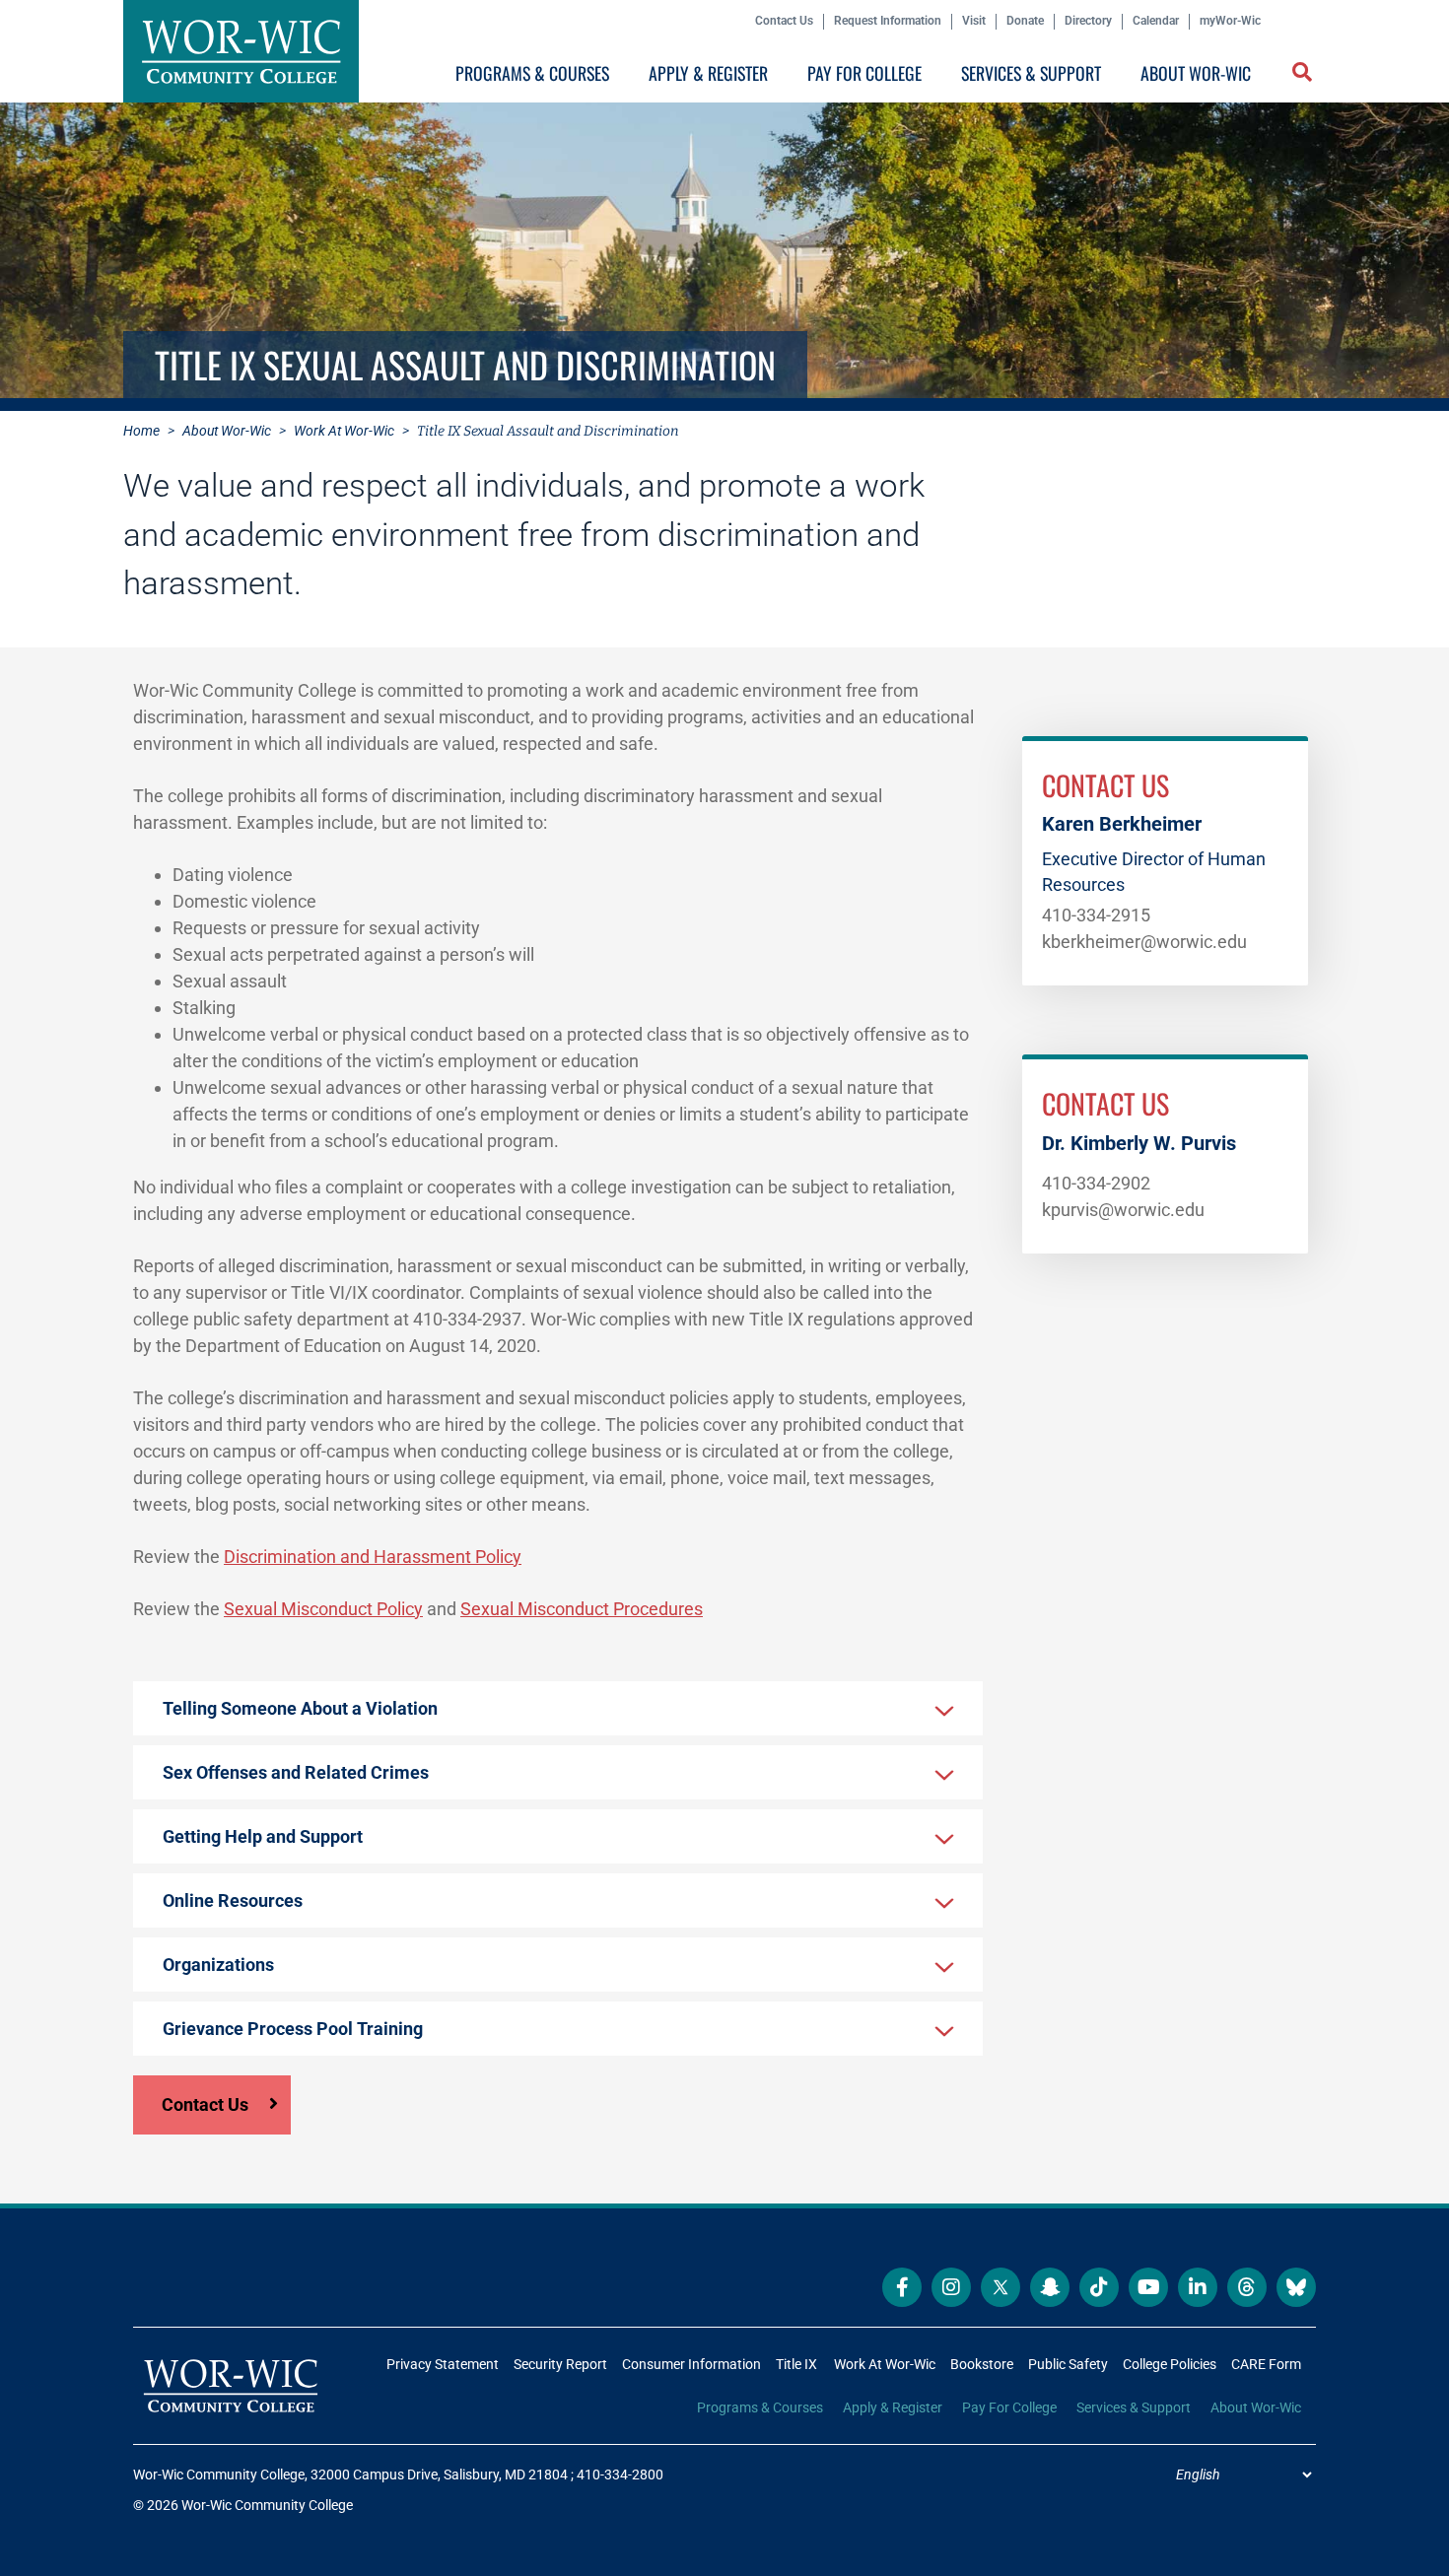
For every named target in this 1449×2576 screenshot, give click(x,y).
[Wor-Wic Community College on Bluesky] (1296, 2287)
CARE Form (1266, 2364)
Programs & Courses (532, 73)
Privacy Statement (443, 2364)
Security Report (560, 2364)
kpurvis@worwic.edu (1123, 1210)
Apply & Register (708, 73)
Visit (974, 21)
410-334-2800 (620, 2474)
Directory (1088, 21)
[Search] (1298, 77)
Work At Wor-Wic (344, 431)
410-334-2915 (1096, 915)
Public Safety (1068, 2364)
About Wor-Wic (1196, 73)
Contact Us (784, 21)
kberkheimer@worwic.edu (1144, 942)
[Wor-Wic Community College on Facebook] (902, 2287)
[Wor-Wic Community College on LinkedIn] (1198, 2287)
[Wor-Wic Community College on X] (1000, 2287)
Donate (1025, 21)
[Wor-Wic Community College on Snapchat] (1050, 2287)
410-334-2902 (1096, 1183)
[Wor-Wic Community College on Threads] (1247, 2287)
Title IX (796, 2364)
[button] (1304, 74)
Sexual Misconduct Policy (323, 1609)
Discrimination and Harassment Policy (373, 1557)
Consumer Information (691, 2364)
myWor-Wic (1230, 21)
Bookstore (982, 2364)
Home (141, 431)
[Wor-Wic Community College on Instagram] (951, 2287)
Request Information (888, 21)
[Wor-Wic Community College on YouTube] (1148, 2287)
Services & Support (1031, 73)
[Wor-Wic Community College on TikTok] (1099, 2287)
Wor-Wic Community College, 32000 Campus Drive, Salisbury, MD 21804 (350, 2474)
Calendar (1156, 21)
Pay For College (864, 73)
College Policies (1170, 2364)
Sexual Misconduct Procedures (582, 1609)
